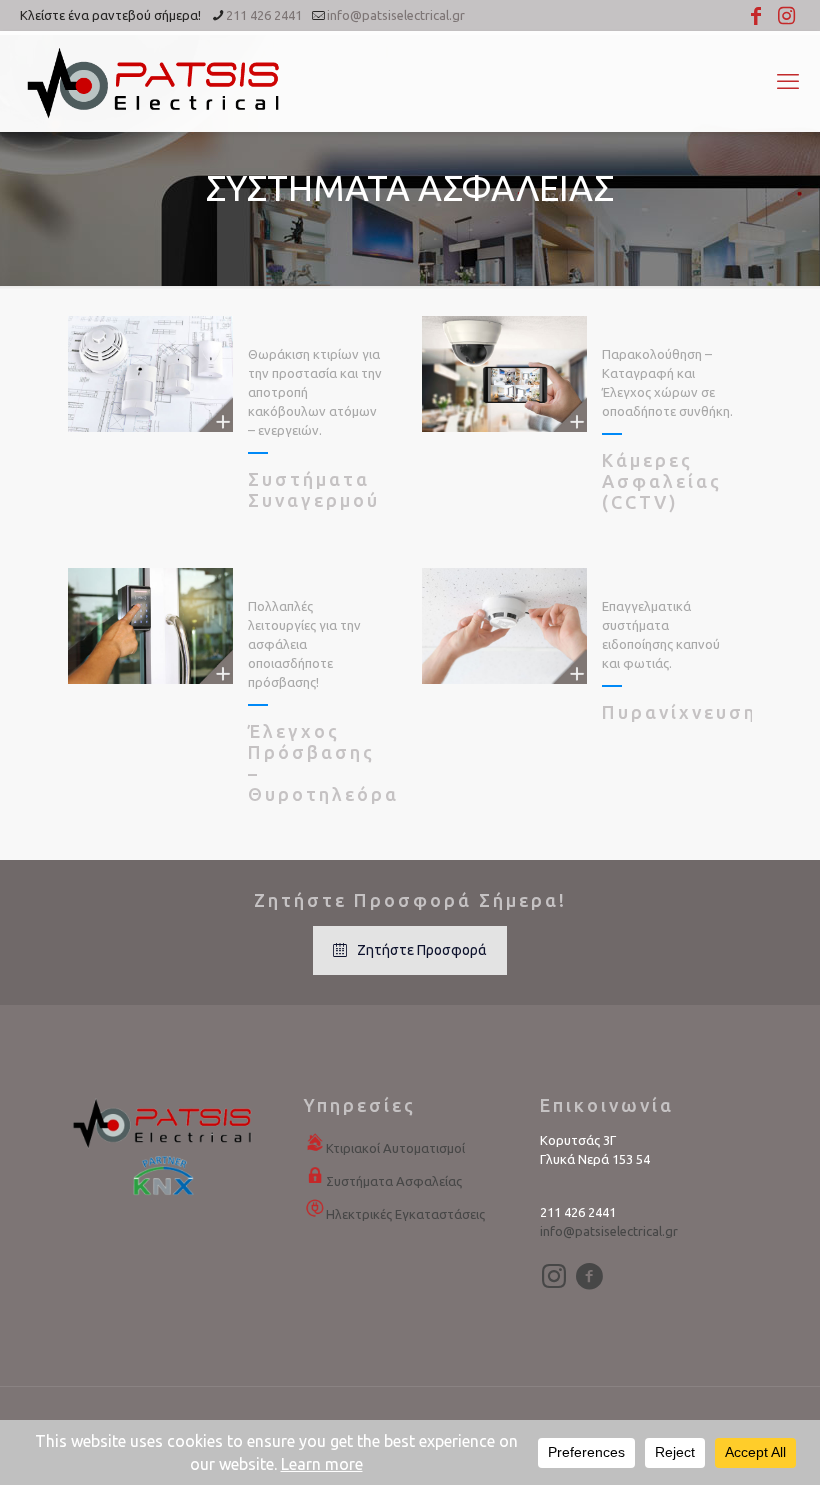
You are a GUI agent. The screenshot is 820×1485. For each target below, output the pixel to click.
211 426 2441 (264, 15)
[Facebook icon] (756, 15)
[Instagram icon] (786, 15)
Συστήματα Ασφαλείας (394, 1181)
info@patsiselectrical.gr (396, 15)
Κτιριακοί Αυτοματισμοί (395, 1148)
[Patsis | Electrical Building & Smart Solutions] (155, 81)
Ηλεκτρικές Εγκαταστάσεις (405, 1214)
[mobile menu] (788, 81)
